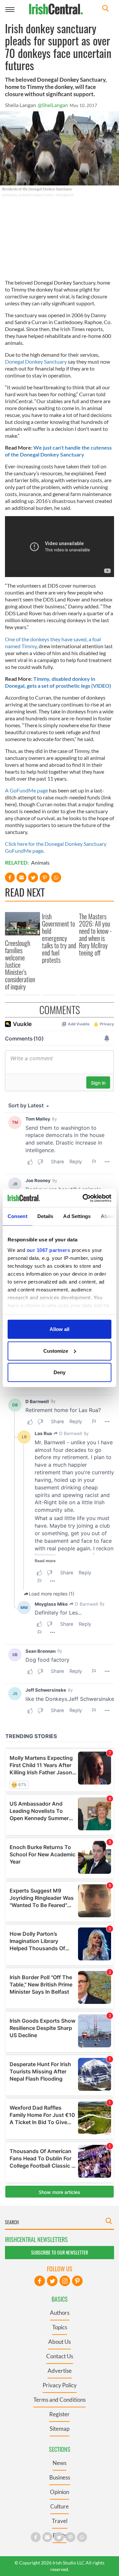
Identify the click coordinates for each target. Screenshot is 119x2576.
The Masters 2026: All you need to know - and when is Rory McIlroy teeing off (95, 934)
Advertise (60, 2371)
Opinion (59, 2492)
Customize (56, 1351)
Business (60, 2477)
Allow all (59, 1329)
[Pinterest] (77, 2281)
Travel (60, 2521)
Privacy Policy (60, 2385)
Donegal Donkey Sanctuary (36, 361)
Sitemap (59, 2429)
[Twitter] (52, 2281)
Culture (59, 2506)
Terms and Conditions (59, 2400)
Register (59, 2414)
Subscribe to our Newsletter (59, 2252)
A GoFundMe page (26, 790)
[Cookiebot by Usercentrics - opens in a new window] (84, 1198)
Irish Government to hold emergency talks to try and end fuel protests (59, 938)
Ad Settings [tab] (77, 1216)
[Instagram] (65, 2281)
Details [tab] (45, 1216)
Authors (60, 2313)
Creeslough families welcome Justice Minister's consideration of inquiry (20, 965)
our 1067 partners (49, 1250)
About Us (59, 2342)
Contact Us (60, 2356)
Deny (59, 1372)
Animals (40, 862)
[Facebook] (40, 2281)
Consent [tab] (18, 1216)
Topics (60, 2327)
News (59, 2463)
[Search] (105, 9)
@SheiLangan (53, 105)
